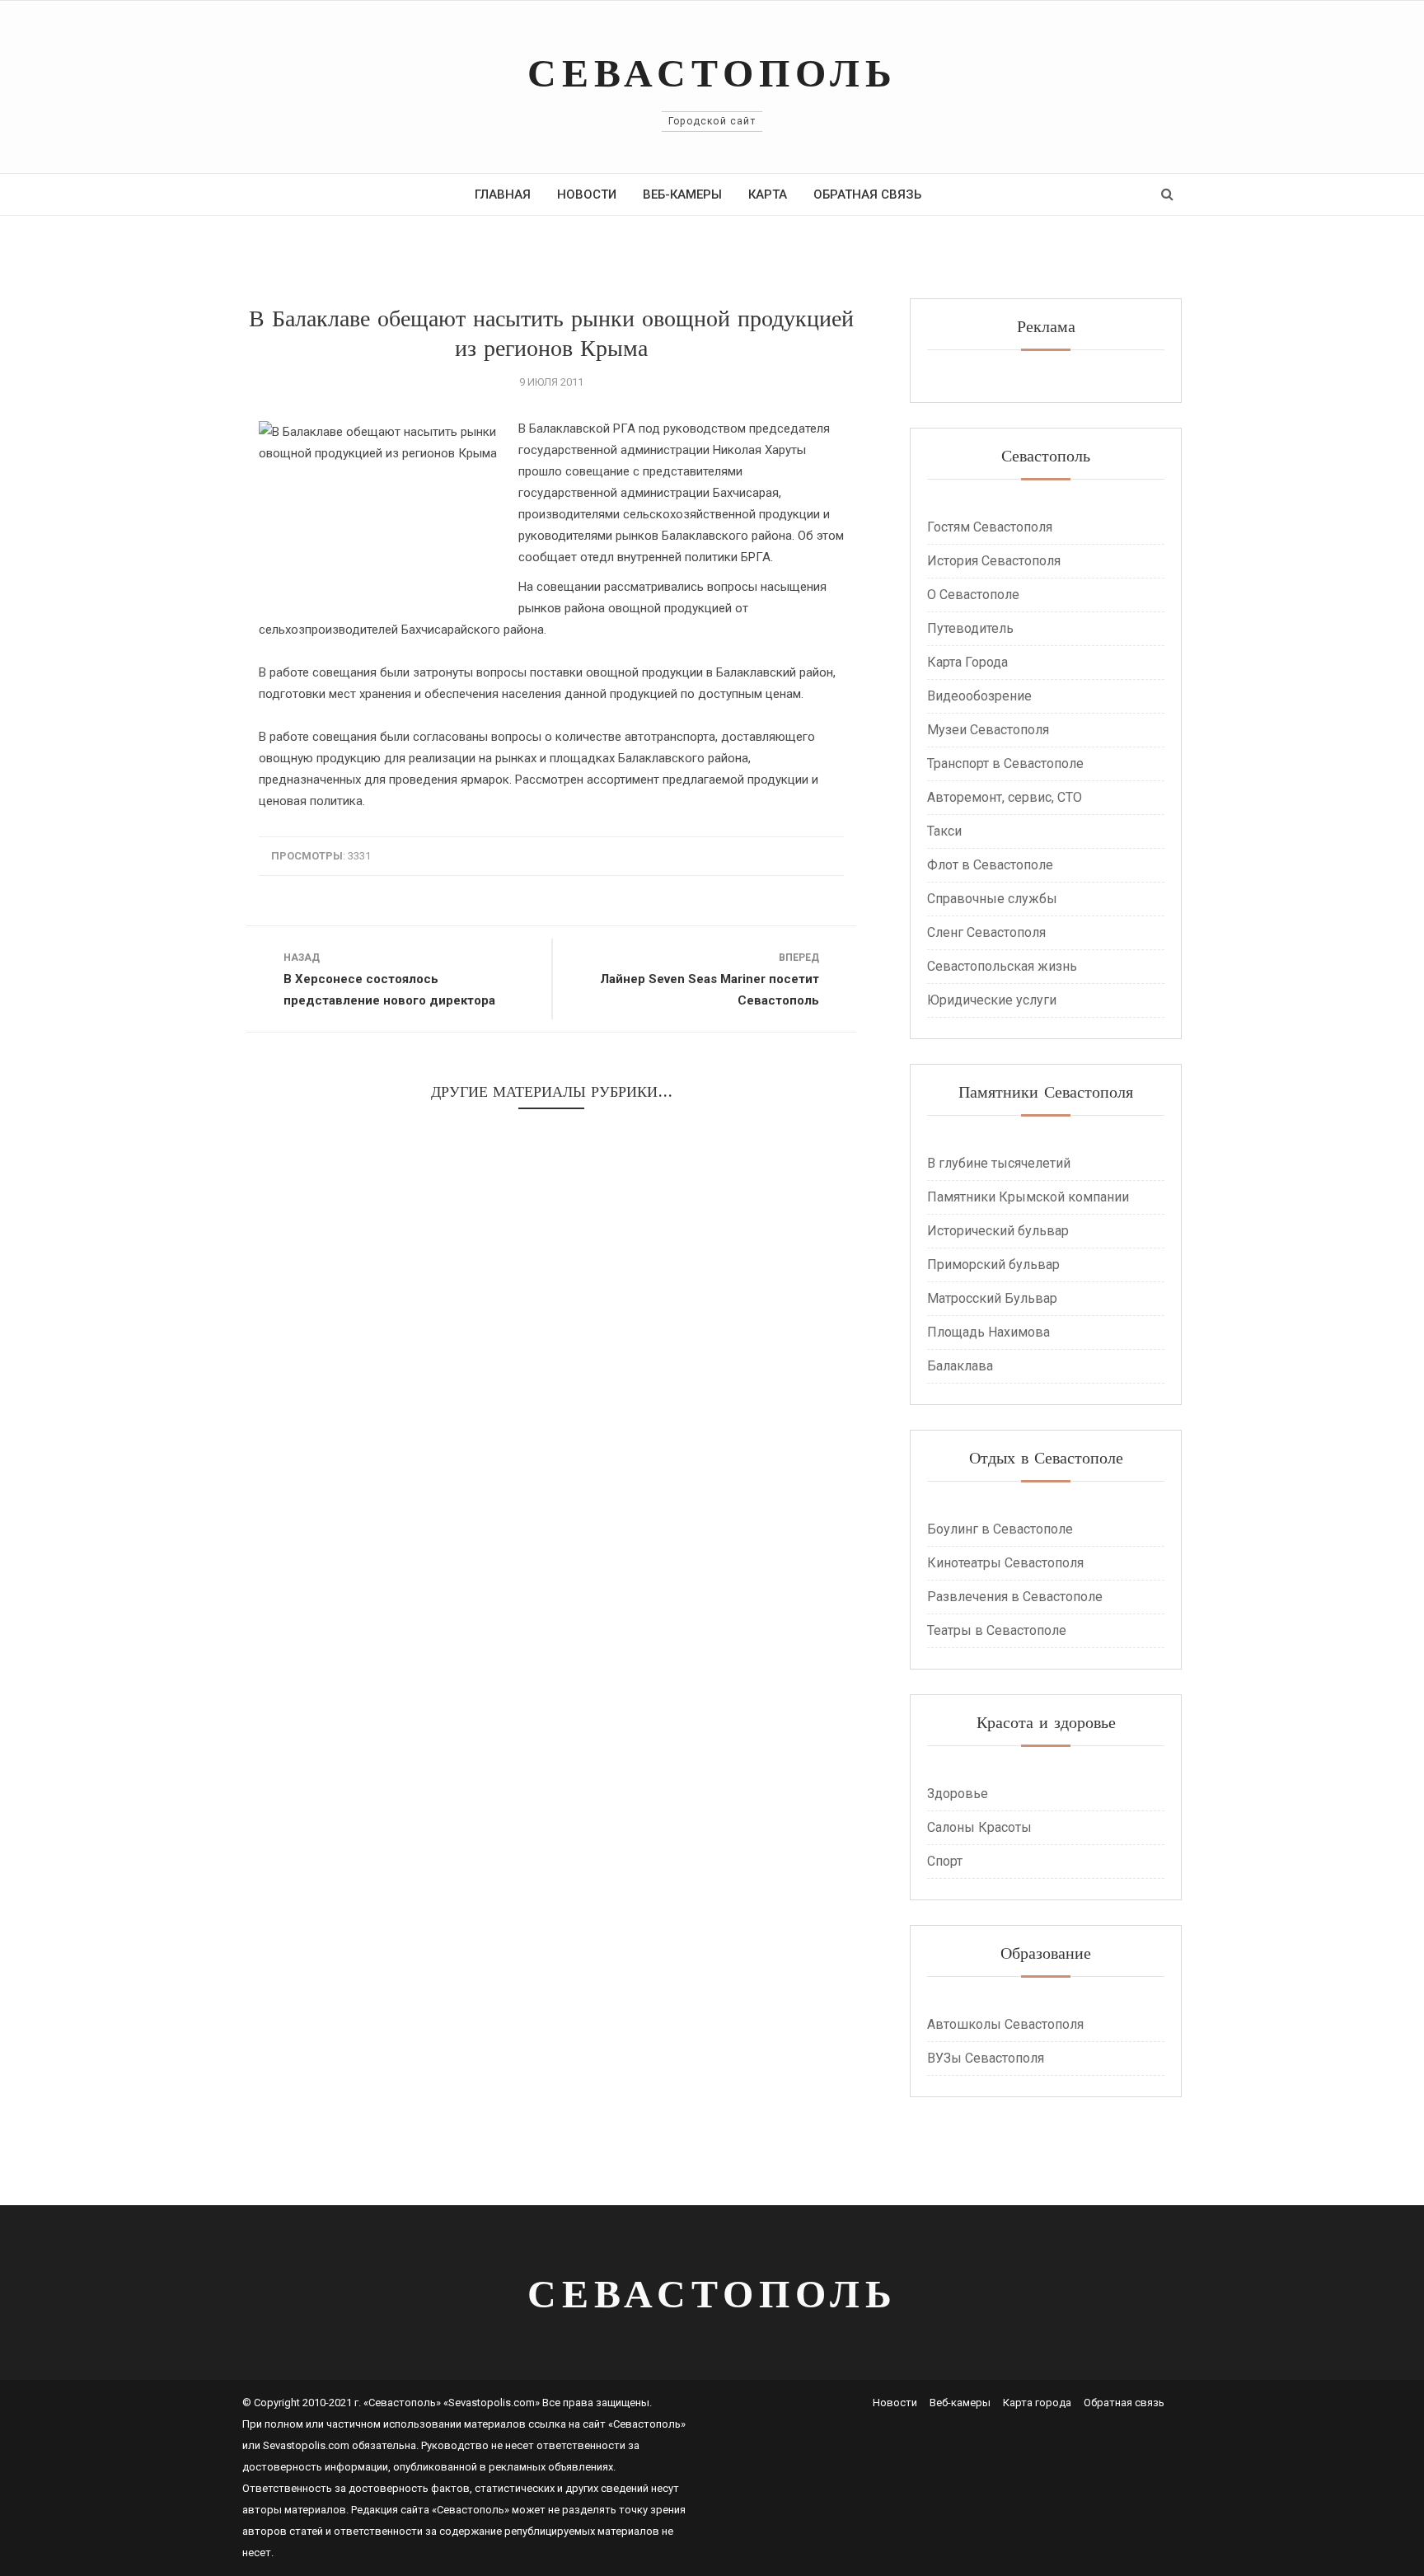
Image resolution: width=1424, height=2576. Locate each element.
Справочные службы (992, 899)
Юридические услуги (992, 1000)
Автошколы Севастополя (1005, 2024)
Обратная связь (1124, 2403)
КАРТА (768, 194)
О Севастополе (973, 595)
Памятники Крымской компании (1028, 1197)
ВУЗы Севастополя (986, 2058)
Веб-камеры (960, 2403)
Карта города (1037, 2403)
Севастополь (712, 72)
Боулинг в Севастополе (1000, 1529)
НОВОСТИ (587, 194)
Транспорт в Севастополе (1005, 763)
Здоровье (958, 1794)
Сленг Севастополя (986, 932)
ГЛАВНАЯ (503, 194)
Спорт (945, 1861)
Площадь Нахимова (988, 1332)
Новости (895, 2403)
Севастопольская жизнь (1002, 966)
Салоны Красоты (979, 1827)
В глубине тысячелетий (999, 1163)
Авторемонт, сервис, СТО (1005, 797)
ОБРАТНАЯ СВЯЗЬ (867, 194)
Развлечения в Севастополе (1015, 1597)
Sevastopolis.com (306, 2445)
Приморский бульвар (993, 1265)
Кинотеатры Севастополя (1005, 1563)
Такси (944, 831)
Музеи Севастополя (988, 730)
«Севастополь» (647, 2424)
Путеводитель (970, 628)
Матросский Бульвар (992, 1298)
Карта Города (967, 662)
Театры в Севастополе (997, 1630)
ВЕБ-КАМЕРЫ (682, 194)
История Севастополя (994, 561)
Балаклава (960, 1366)
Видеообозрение (979, 696)
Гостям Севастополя (990, 527)
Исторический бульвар (998, 1231)
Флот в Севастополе (990, 865)
